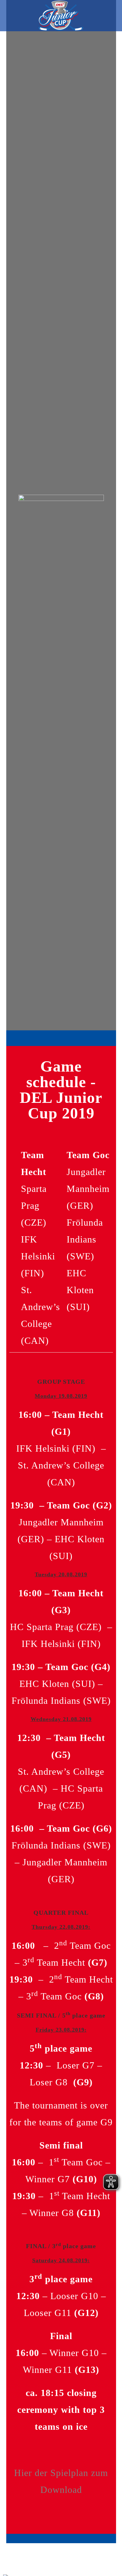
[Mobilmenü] (112, 15)
